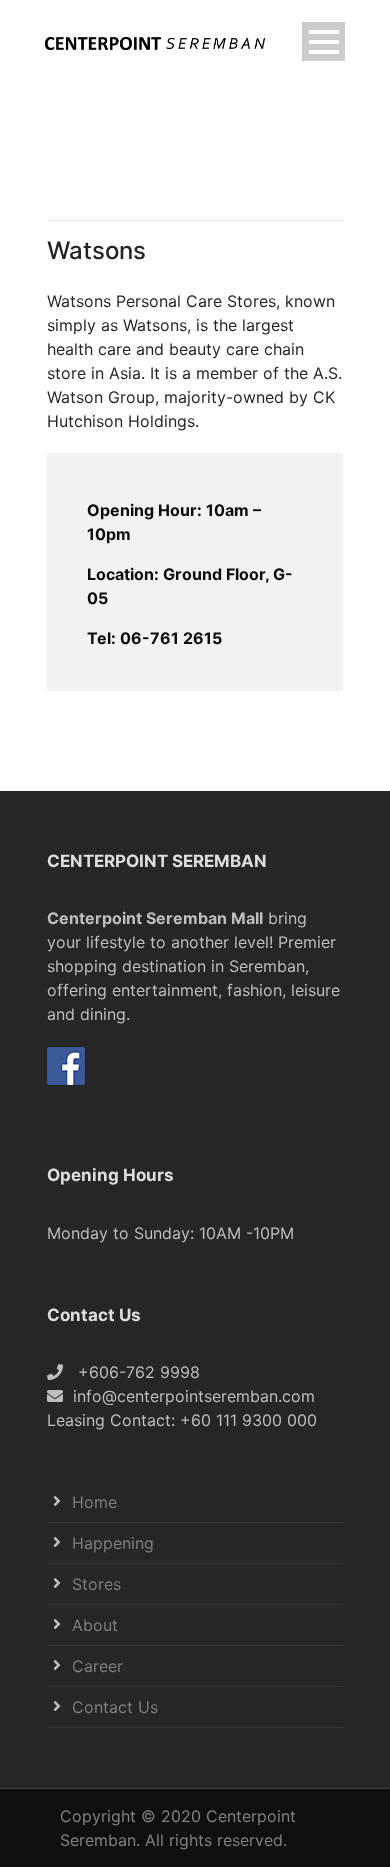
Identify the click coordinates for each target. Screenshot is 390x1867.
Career (97, 1666)
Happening (113, 1543)
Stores (96, 1584)
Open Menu (323, 41)
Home (94, 1502)
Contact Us (115, 1707)
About (95, 1625)
